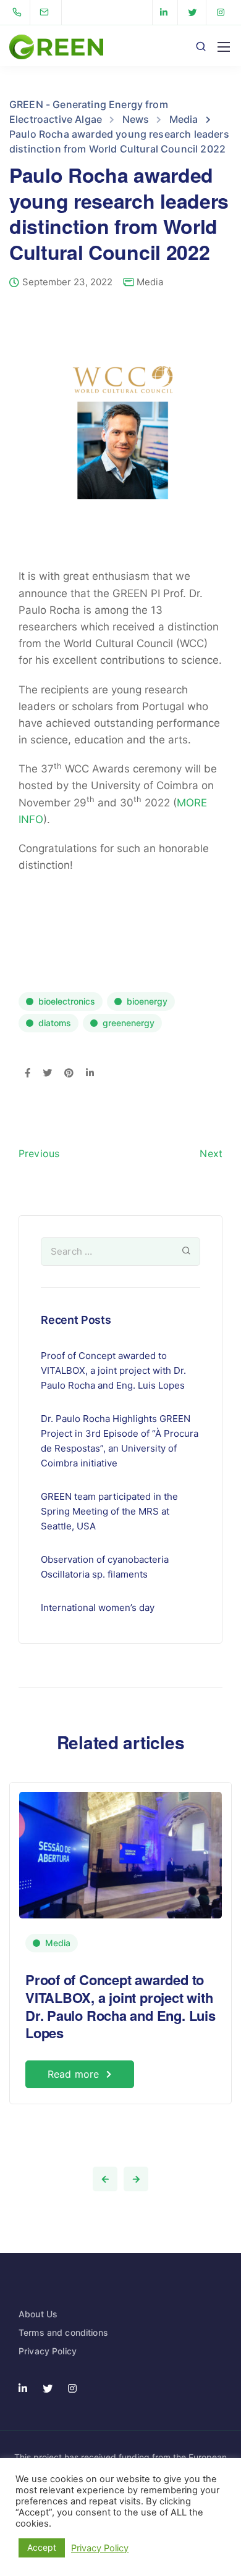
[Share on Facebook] (27, 1074)
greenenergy (129, 1023)
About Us (38, 2314)
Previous (39, 1153)
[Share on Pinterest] (69, 1074)
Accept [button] (42, 2547)
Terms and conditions (63, 2332)
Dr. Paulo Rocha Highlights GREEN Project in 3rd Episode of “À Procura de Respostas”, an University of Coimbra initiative (120, 1441)
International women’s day (98, 1608)
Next (211, 1153)
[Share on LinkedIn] (90, 1074)
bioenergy (147, 1001)
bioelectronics (67, 1001)
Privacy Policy (48, 2351)
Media (150, 282)
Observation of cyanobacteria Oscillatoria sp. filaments (105, 1567)
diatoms (55, 1023)
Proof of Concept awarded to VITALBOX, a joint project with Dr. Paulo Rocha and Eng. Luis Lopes (113, 1370)
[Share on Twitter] (47, 1074)
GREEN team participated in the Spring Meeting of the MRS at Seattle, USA (109, 1511)
